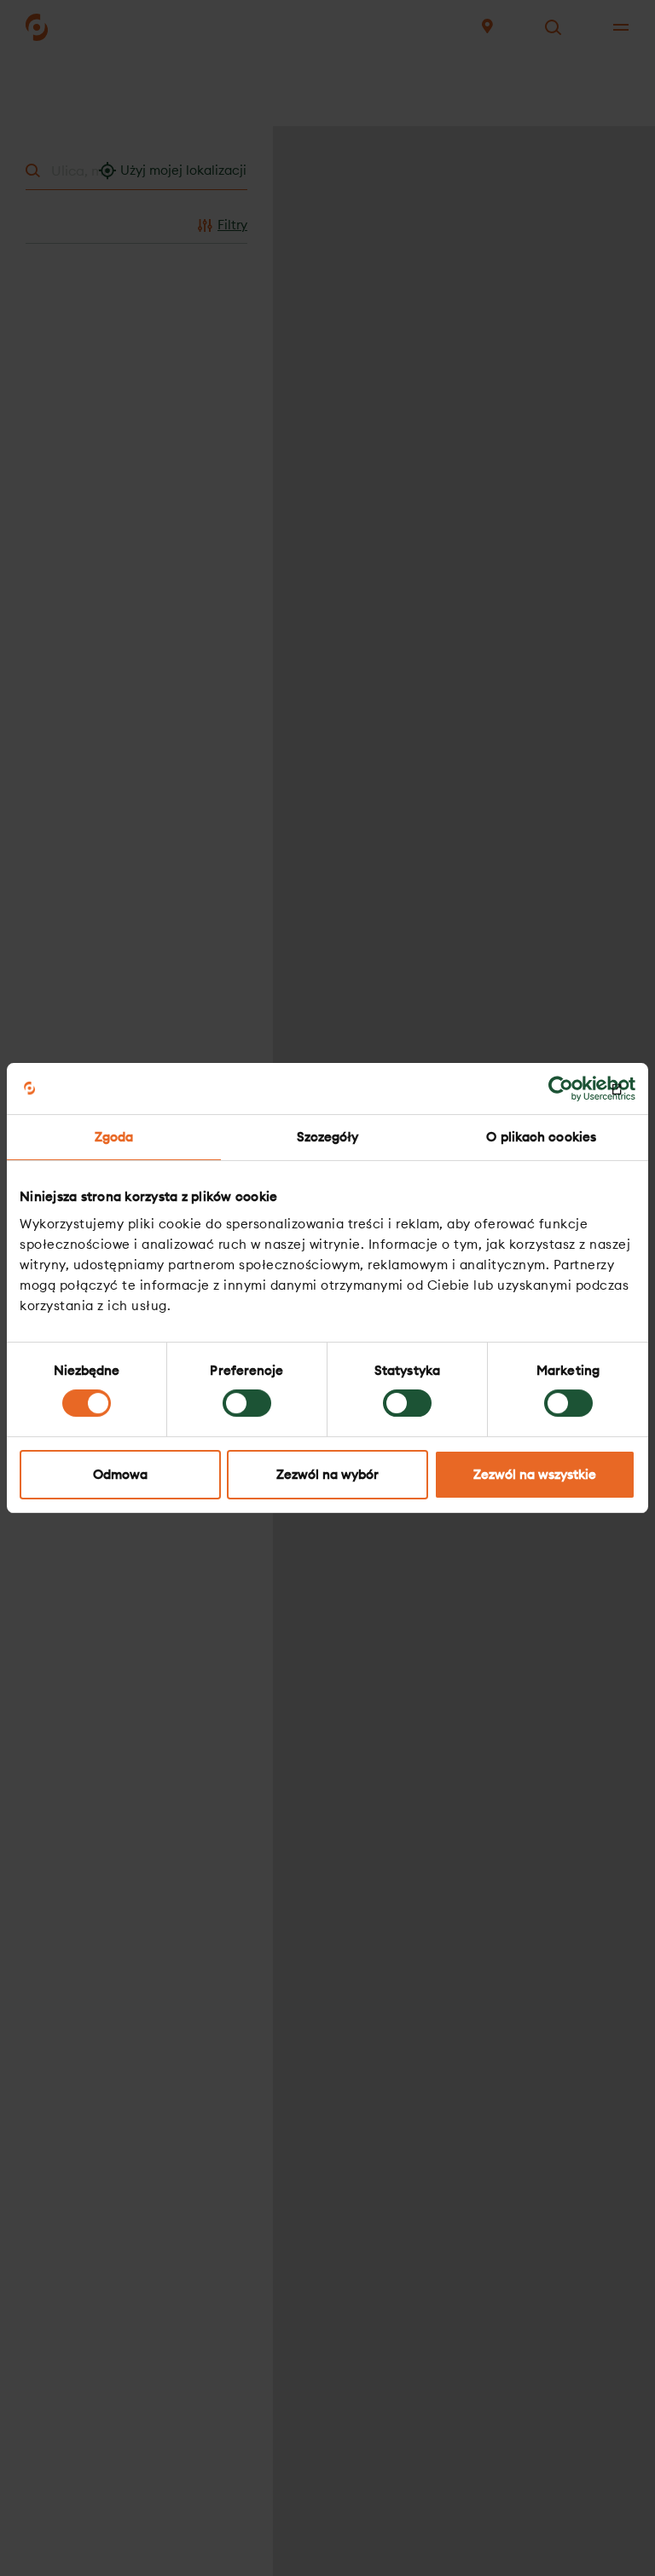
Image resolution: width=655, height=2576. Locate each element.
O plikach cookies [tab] (541, 1137)
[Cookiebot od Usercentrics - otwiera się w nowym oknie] (561, 1089)
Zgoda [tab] (114, 1137)
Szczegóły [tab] (328, 1137)
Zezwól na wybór (327, 1474)
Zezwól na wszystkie (535, 1474)
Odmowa (120, 1474)
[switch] (247, 1403)
